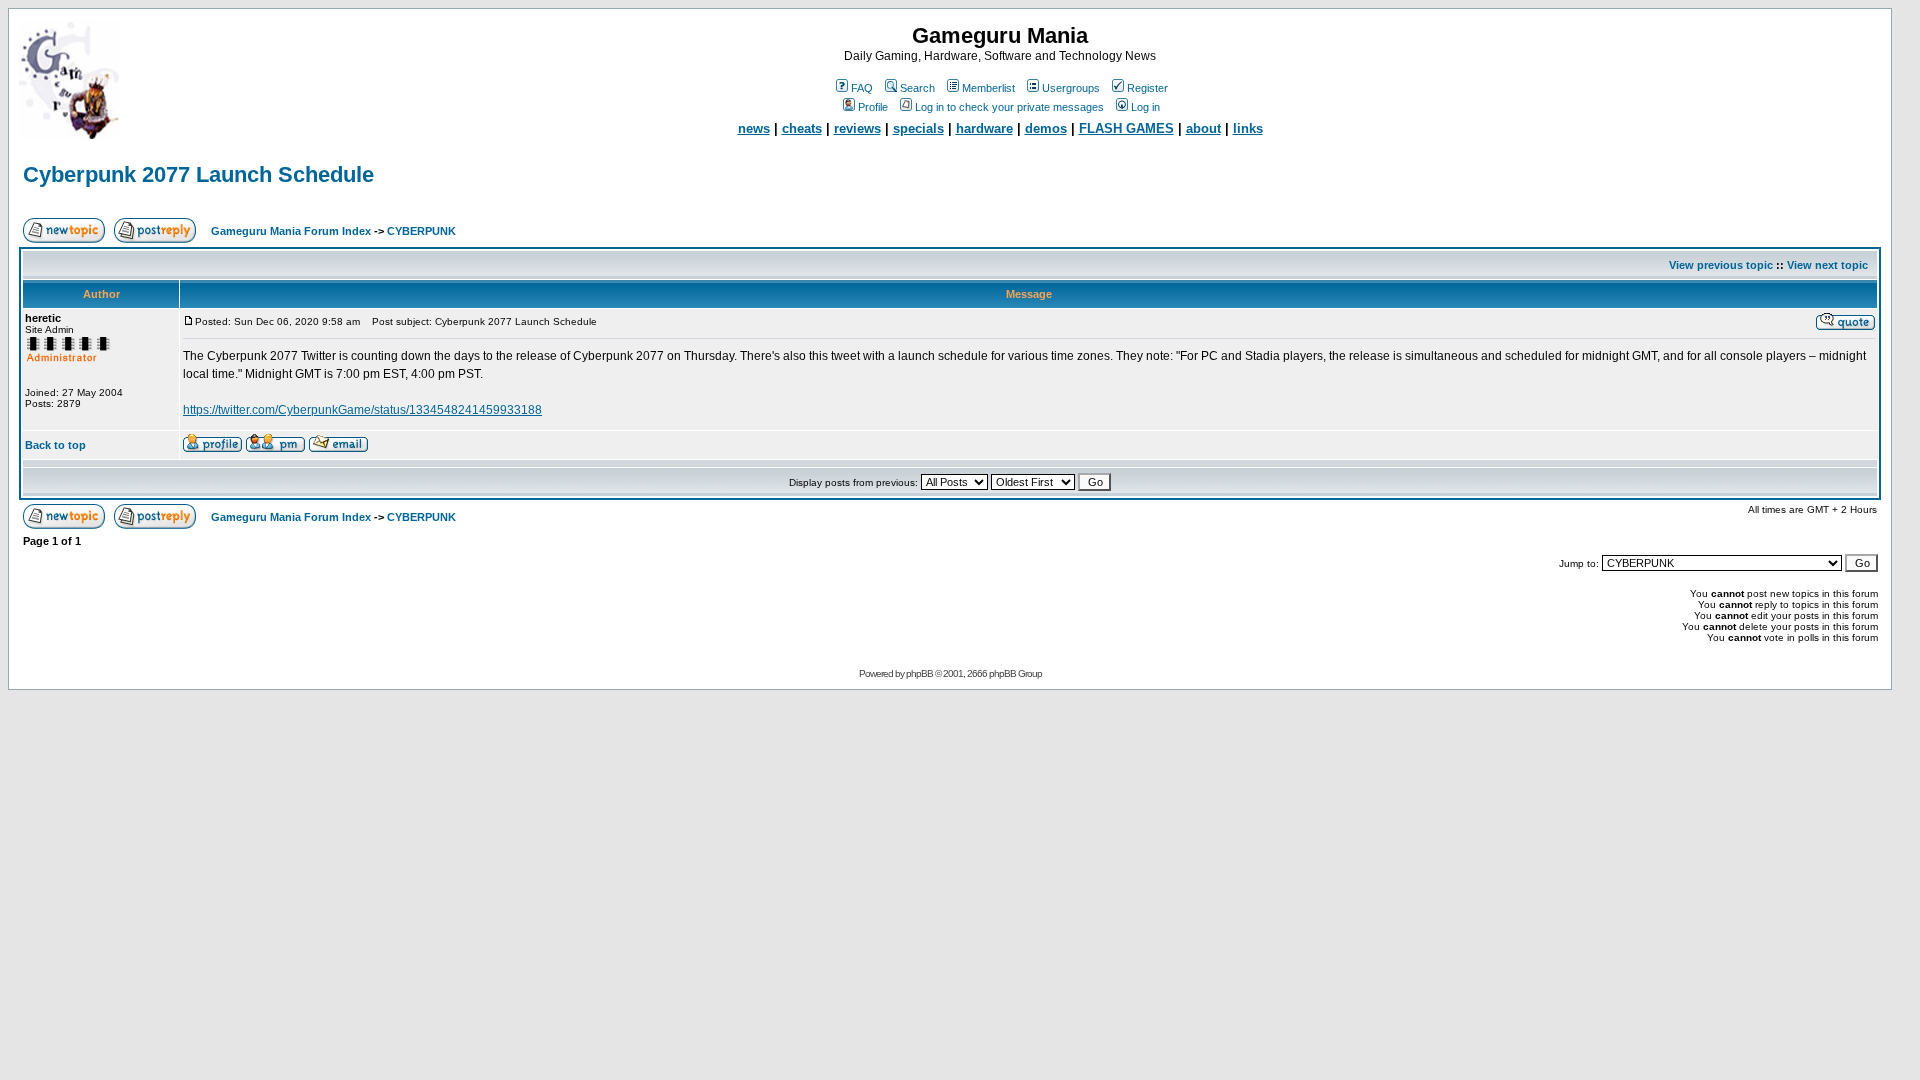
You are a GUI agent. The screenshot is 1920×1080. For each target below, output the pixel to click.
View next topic (1827, 265)
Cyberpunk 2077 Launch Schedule (198, 174)
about (1203, 128)
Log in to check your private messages (1009, 107)
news (754, 128)
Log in (1145, 107)
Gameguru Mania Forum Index (291, 231)
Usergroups (1071, 88)
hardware (984, 128)
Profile (873, 107)
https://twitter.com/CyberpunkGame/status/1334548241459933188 (362, 410)
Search (917, 88)
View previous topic (1721, 265)
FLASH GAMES (1126, 128)
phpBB (919, 673)
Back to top (55, 445)
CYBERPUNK (421, 231)
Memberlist (988, 88)
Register (1147, 88)
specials (918, 128)
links (1248, 128)
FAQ (862, 88)
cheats (802, 128)
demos (1046, 128)
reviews (857, 128)
